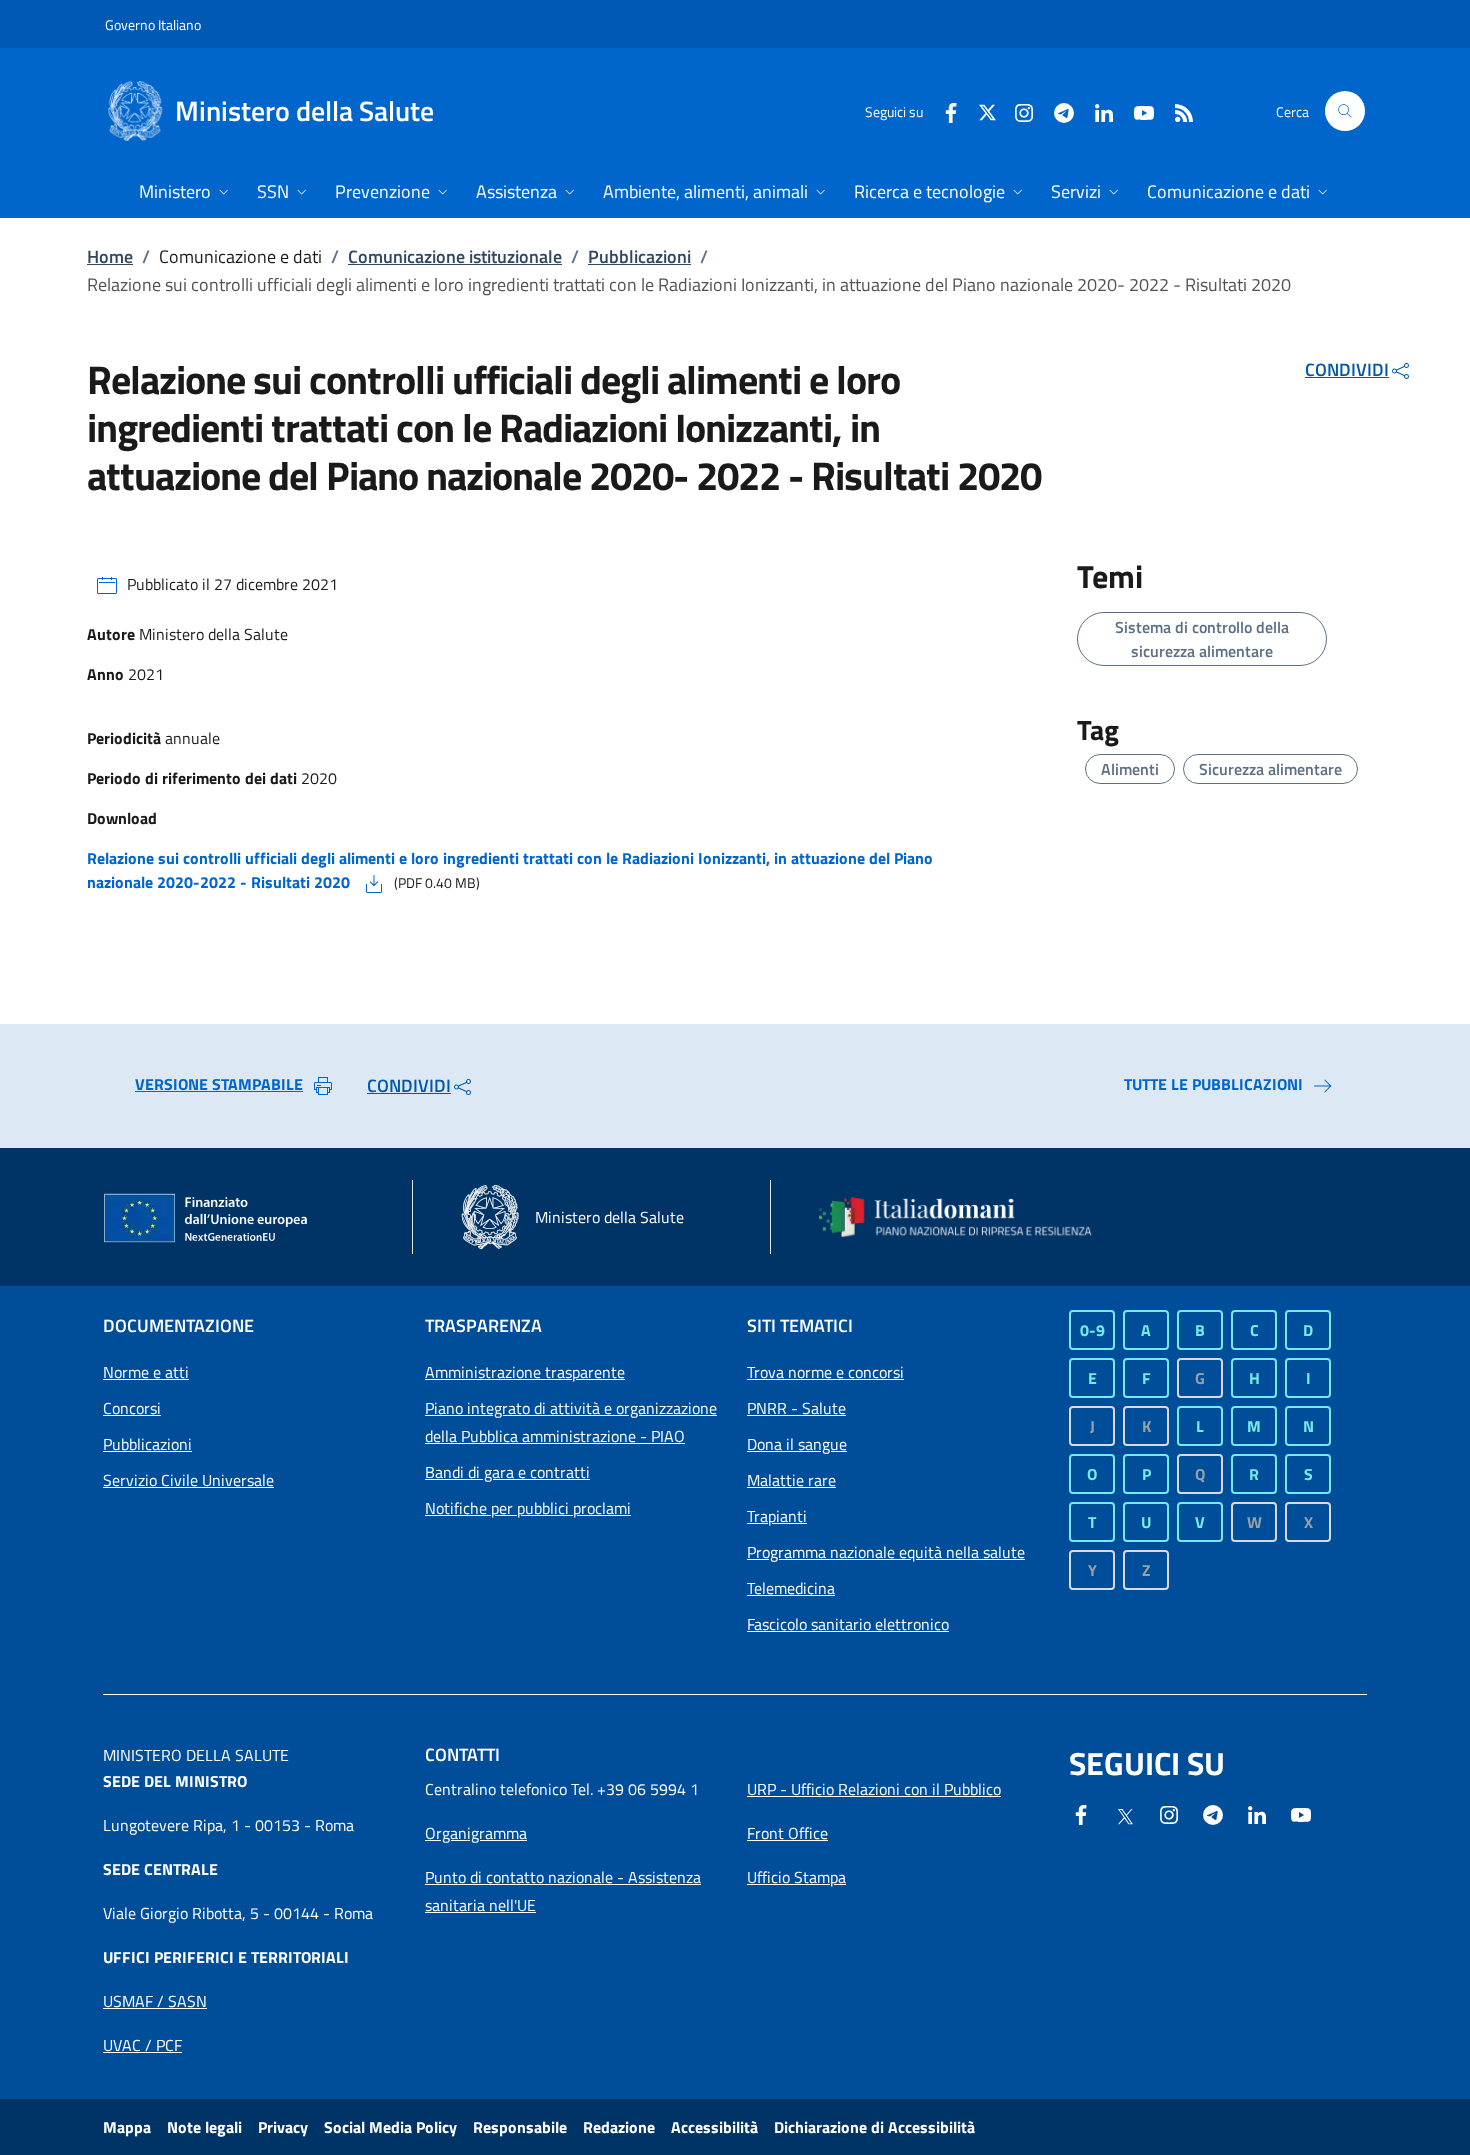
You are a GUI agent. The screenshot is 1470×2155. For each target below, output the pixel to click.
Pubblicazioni (639, 256)
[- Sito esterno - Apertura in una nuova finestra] (1301, 1813)
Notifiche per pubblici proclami (528, 1508)
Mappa (127, 2127)
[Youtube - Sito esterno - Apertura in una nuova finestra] (1136, 110)
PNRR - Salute (796, 1408)
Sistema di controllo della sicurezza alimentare (1202, 639)
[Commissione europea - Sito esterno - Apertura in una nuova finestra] (207, 1219)
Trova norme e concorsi (825, 1372)
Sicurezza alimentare (1270, 769)
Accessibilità (714, 2127)
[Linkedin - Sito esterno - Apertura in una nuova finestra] (1096, 110)
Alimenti (1130, 769)
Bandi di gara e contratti (507, 1472)
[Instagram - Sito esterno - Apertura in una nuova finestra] (1016, 110)
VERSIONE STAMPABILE (219, 1084)
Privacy (283, 2127)
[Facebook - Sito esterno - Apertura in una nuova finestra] (943, 110)
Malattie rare (791, 1480)
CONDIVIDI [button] (1347, 369)
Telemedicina (791, 1588)
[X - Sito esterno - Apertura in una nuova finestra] (987, 110)
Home (110, 256)
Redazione (619, 2127)
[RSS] (1176, 110)
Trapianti (777, 1516)
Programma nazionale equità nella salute (886, 1552)
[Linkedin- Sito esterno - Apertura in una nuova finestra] (1257, 1813)
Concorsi (132, 1408)
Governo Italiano (153, 24)
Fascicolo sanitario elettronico (848, 1624)
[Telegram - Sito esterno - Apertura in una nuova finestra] (1213, 1813)
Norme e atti (146, 1372)
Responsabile (520, 2127)
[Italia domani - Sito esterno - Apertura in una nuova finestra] (968, 1217)
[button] (1345, 111)
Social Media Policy (390, 2127)
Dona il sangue (797, 1444)
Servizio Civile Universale (188, 1480)
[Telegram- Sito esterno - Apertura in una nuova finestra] (1056, 110)
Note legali (204, 2127)
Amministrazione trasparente (525, 1372)
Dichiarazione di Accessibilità (874, 2127)
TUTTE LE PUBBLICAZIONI (1213, 1084)
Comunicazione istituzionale (455, 256)
